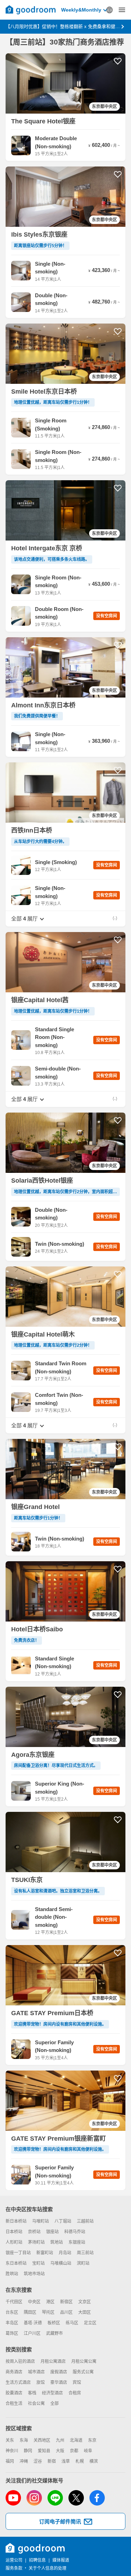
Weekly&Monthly (81, 10)
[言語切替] (109, 10)
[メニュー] (122, 10)
